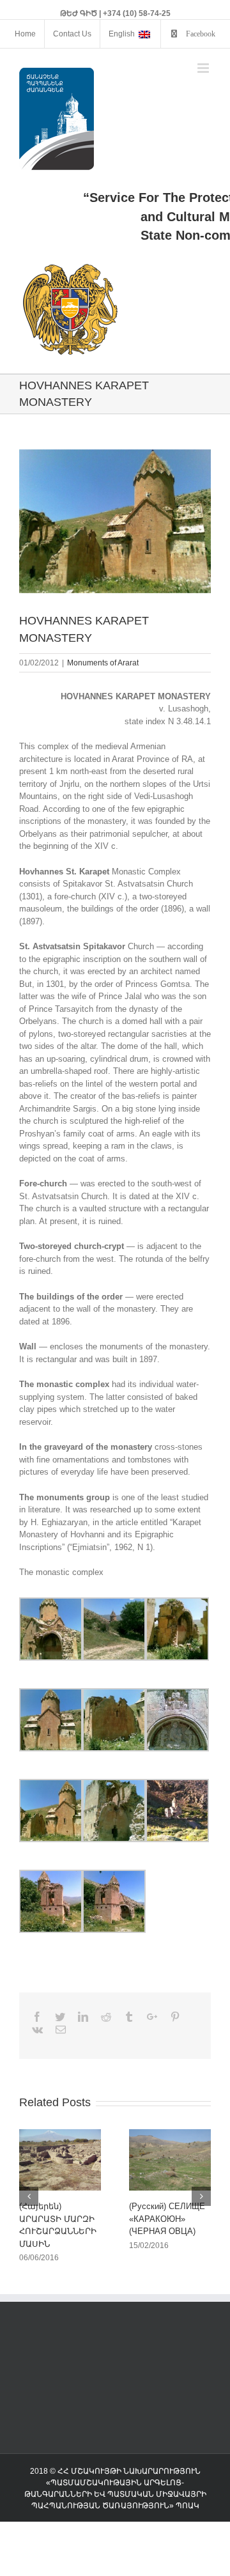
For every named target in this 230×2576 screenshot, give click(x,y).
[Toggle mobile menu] (204, 68)
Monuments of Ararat (103, 663)
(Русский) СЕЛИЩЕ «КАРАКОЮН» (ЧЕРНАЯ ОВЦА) (167, 2219)
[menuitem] (25, 34)
